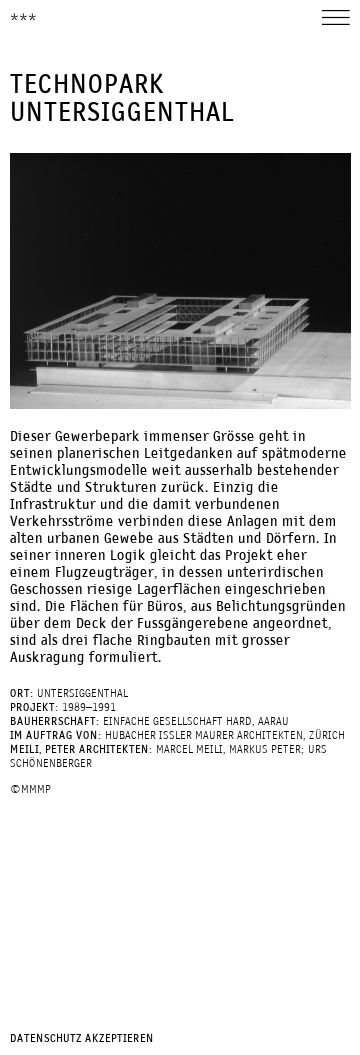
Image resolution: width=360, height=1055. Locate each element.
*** (23, 19)
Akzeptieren (119, 1039)
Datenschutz (46, 1039)
